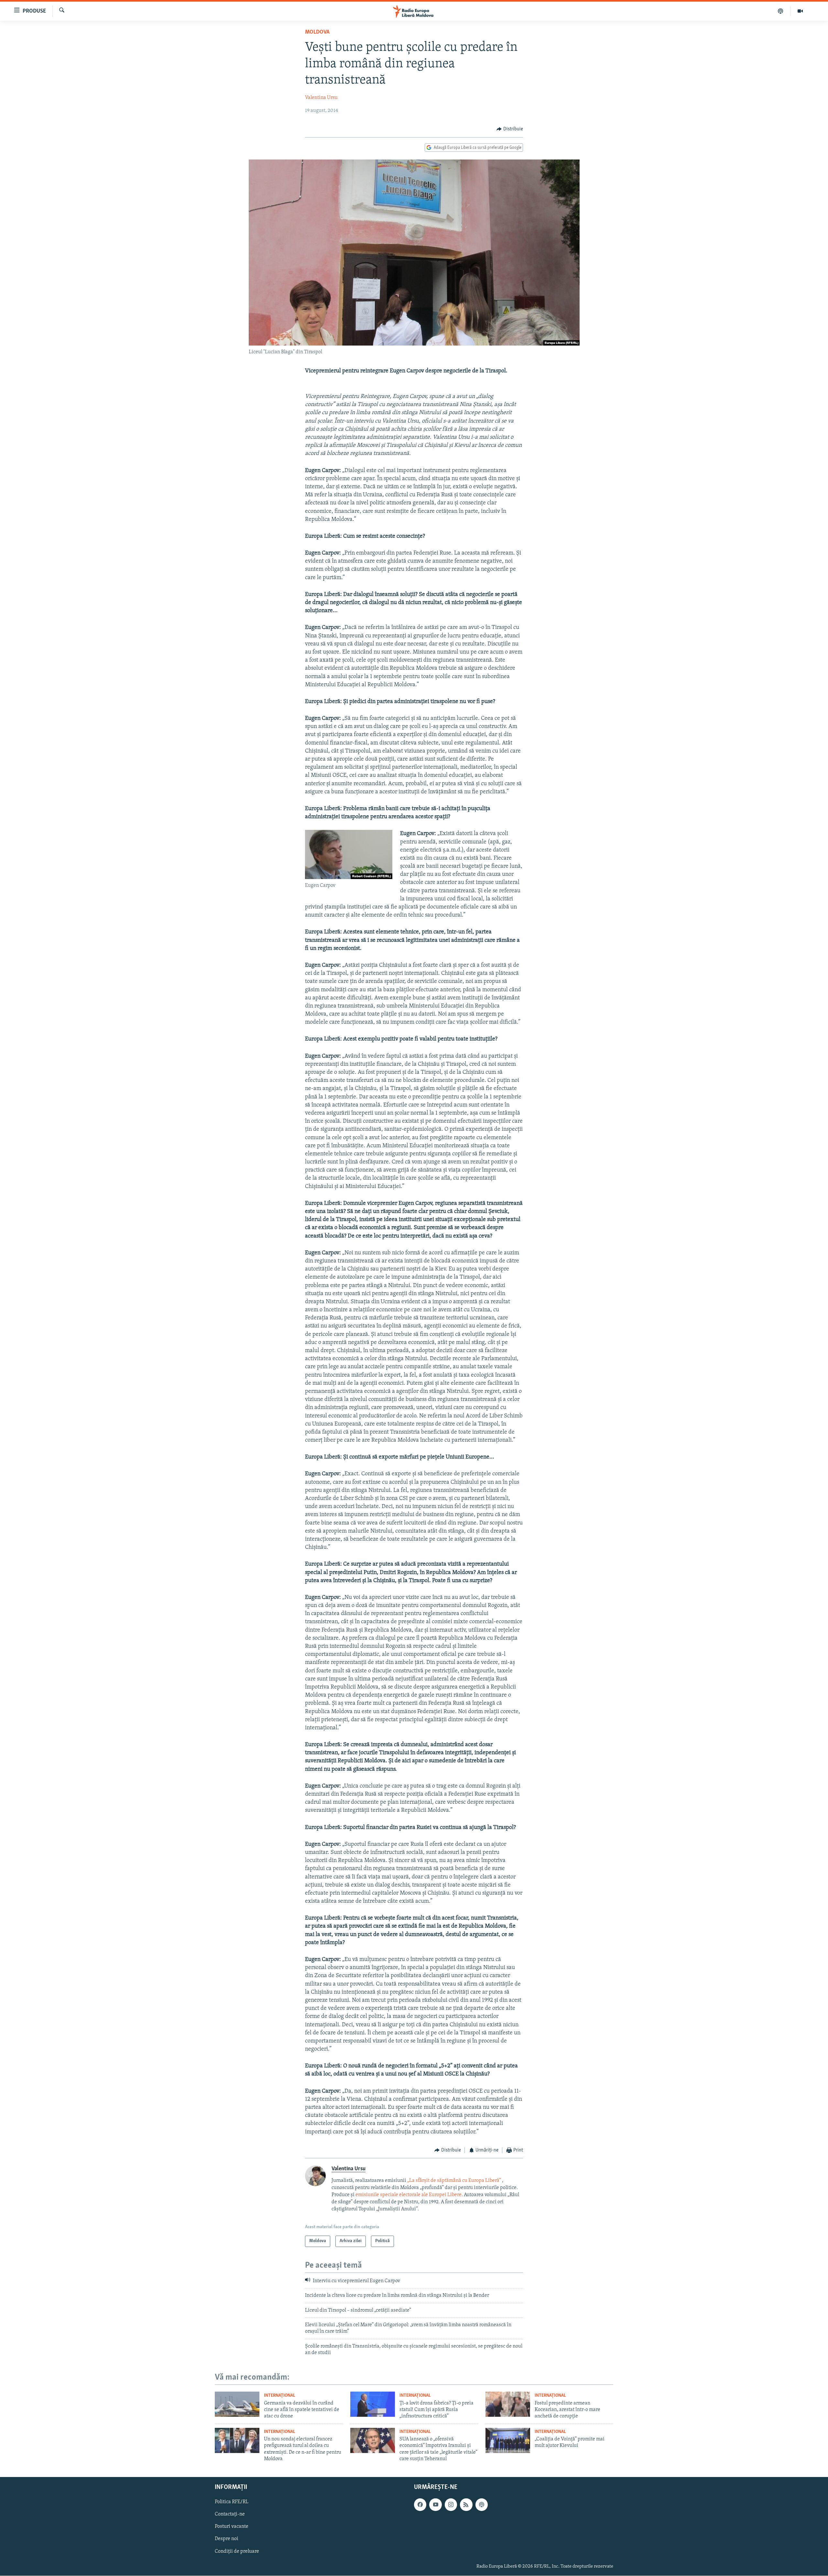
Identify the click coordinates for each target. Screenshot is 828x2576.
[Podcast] (781, 11)
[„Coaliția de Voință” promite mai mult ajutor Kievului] (508, 2440)
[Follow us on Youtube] (435, 2505)
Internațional (280, 2396)
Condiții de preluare (237, 2551)
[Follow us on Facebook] (420, 2505)
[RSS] (466, 2505)
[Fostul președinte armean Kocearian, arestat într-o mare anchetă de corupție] (508, 2404)
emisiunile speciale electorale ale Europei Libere (409, 2195)
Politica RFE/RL (232, 2502)
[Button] (510, 129)
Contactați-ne (230, 2515)
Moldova (317, 32)
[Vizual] (800, 11)
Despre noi (227, 2539)
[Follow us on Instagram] (451, 2505)
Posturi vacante (232, 2527)
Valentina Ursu (321, 98)
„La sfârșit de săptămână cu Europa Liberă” (454, 2181)
